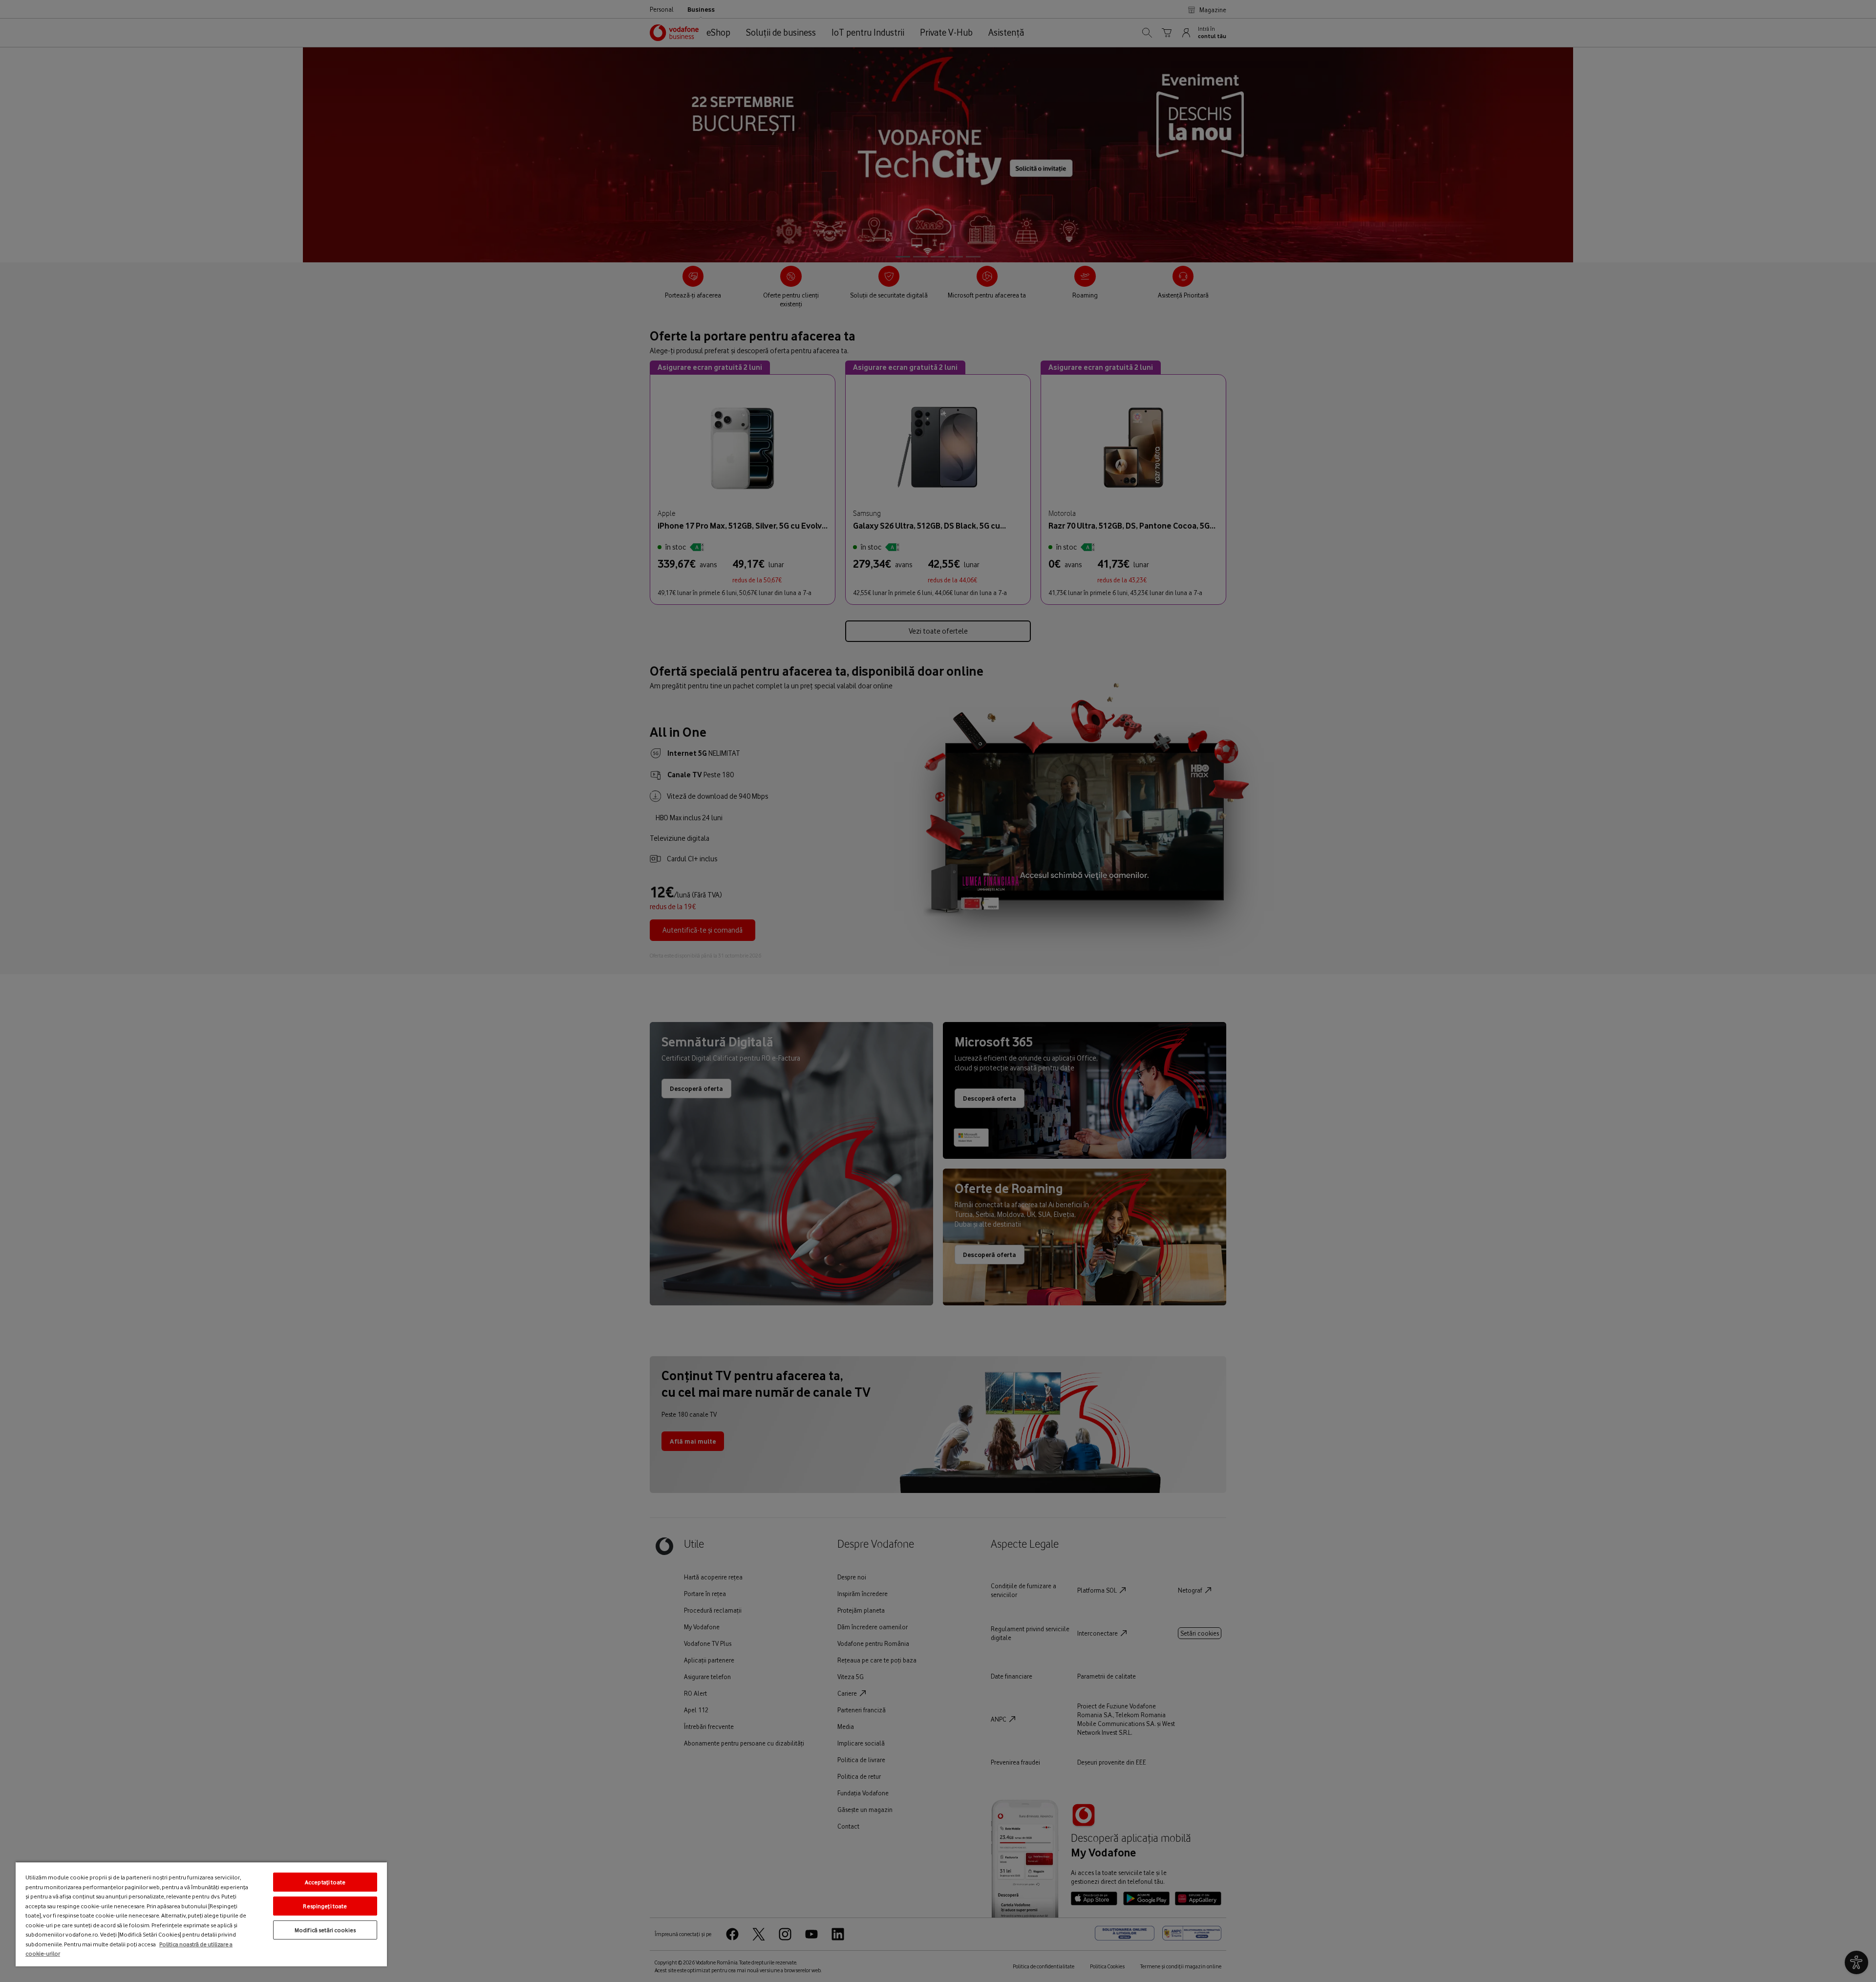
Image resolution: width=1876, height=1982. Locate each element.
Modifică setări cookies (325, 1930)
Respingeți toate (325, 1906)
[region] (201, 1914)
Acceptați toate (325, 1882)
